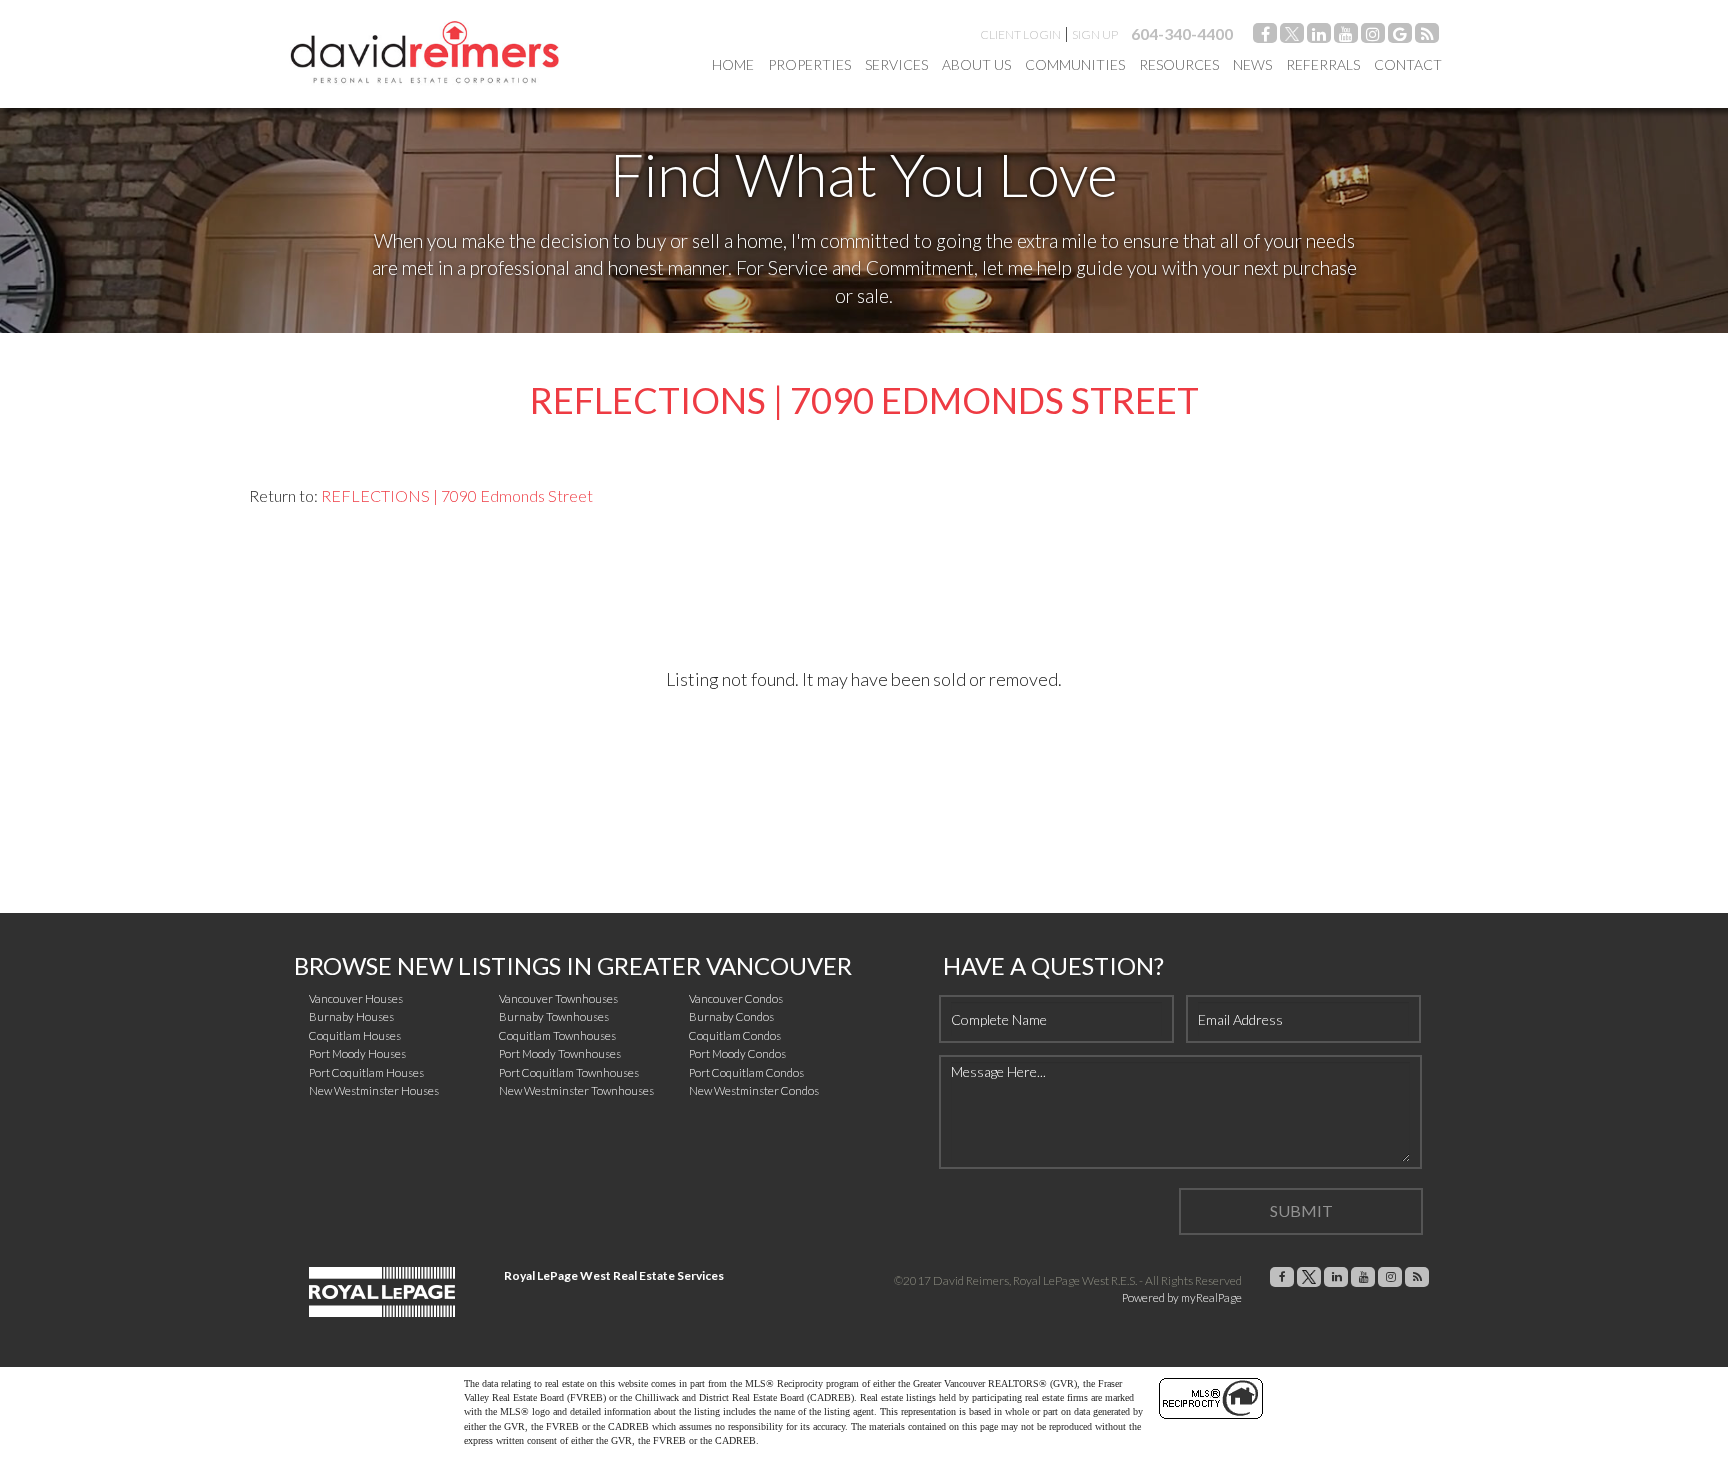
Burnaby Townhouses (554, 1016)
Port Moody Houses (357, 1053)
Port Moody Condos (737, 1053)
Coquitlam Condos (735, 1035)
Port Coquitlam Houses (366, 1072)
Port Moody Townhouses (560, 1053)
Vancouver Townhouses (558, 998)
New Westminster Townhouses (576, 1090)
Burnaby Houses (351, 1016)
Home (733, 64)
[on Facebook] (1265, 36)
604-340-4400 (1182, 33)
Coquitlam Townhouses (557, 1035)
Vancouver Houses (356, 998)
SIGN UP (1095, 34)
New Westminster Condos (754, 1090)
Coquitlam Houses (355, 1035)
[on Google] (1400, 36)
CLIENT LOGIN (1020, 34)
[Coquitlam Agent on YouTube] (1346, 36)
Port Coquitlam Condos (746, 1072)
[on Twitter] (1292, 36)
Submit (1301, 1210)
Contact (1408, 64)
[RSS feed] (1427, 36)
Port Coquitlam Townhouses (569, 1072)
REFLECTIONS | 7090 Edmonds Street (457, 495)
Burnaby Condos (731, 1016)
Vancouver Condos (736, 998)
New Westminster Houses (374, 1090)
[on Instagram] (1373, 36)
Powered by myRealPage (1182, 1297)
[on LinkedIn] (1319, 36)
